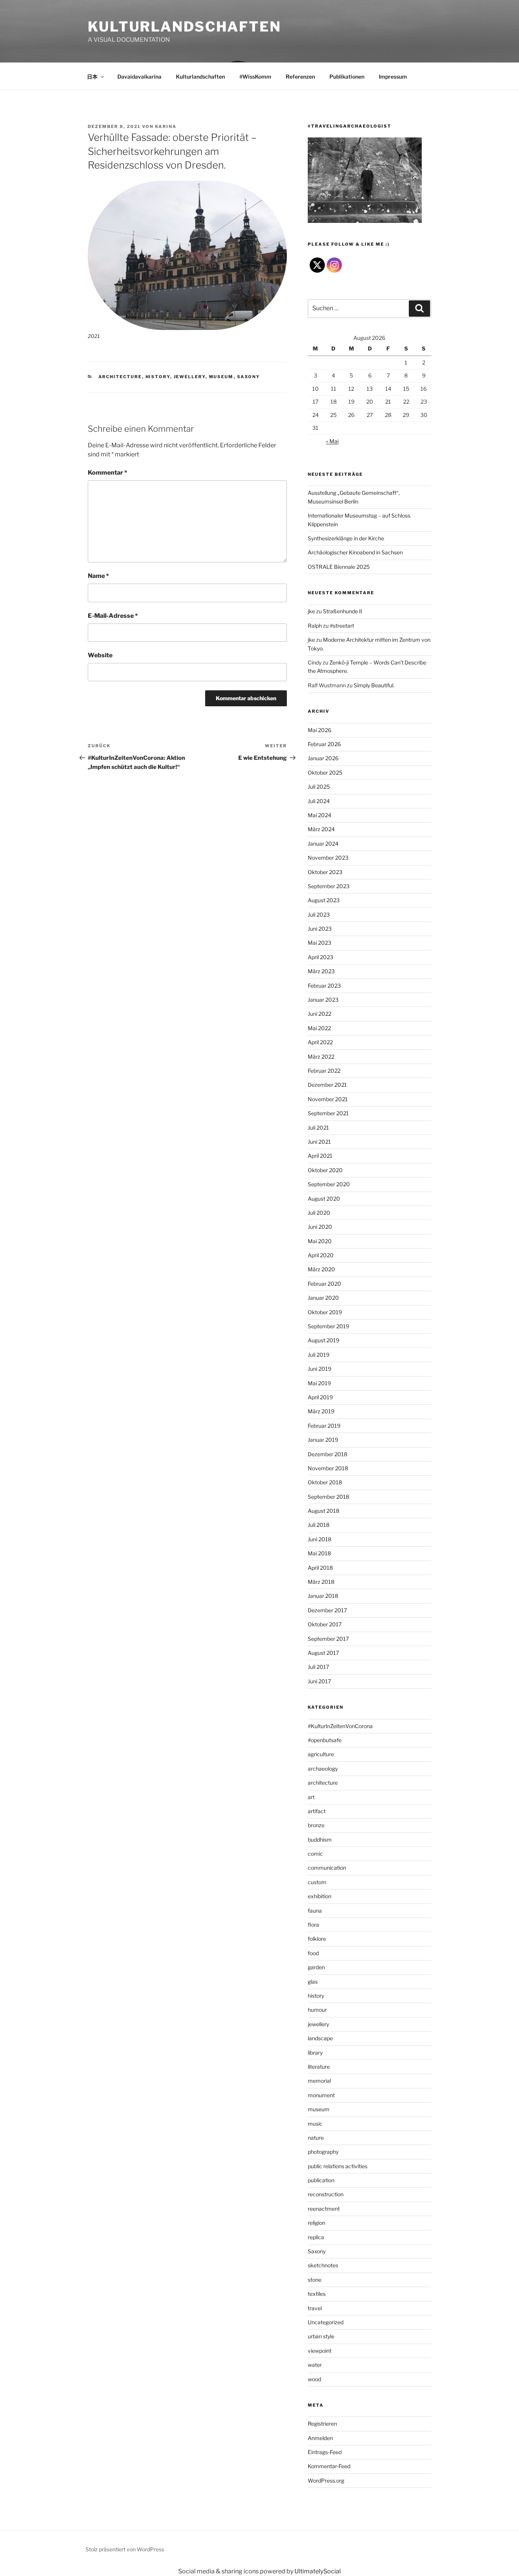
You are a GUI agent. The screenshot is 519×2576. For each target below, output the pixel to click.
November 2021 (328, 1099)
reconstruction (326, 2194)
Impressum (393, 77)
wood (314, 2379)
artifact (317, 1811)
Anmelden (320, 2438)
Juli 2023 (319, 915)
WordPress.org (326, 2481)
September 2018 (328, 1497)
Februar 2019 (324, 1426)
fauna (315, 1911)
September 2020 (329, 1184)
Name (98, 576)
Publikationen (347, 77)
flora (313, 1925)
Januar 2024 (323, 844)
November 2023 (328, 858)
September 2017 (328, 1639)
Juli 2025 (319, 787)
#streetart (342, 626)
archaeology (323, 1769)
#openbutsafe (325, 1740)
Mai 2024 (320, 815)
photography (323, 2152)
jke (311, 611)
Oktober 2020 (325, 1170)
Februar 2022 (324, 1071)
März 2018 (321, 1582)
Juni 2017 (319, 1681)
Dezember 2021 (327, 1085)
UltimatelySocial (318, 2571)
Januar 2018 (323, 1596)
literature (319, 2067)
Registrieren (322, 2424)
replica (316, 2237)
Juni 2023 (320, 929)
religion (316, 2223)
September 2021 (328, 1113)
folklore (317, 1939)
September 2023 (329, 886)
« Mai (332, 441)
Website (100, 655)
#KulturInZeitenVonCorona (340, 1726)
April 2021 (320, 1156)
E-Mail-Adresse (113, 616)
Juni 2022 (320, 1014)
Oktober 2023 (325, 872)
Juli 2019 (319, 1355)
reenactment (324, 2209)
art (311, 1797)
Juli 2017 (318, 1667)
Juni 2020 (320, 1227)
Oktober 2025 (325, 773)
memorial (319, 2081)
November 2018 (328, 1468)
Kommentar (108, 473)
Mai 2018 (319, 1553)
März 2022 (321, 1057)
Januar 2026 (323, 758)
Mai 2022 (319, 1028)
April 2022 (320, 1042)
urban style (321, 2336)
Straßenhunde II (343, 611)
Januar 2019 (323, 1440)
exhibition (320, 1896)
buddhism (320, 1840)
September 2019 (328, 1326)
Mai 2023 (320, 943)
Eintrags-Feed (325, 2452)
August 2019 (324, 1340)
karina (166, 126)
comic (315, 1854)
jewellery (190, 377)
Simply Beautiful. (374, 685)
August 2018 (324, 1511)
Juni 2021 (319, 1142)
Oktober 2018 (325, 1482)
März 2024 (321, 829)
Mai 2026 (320, 730)
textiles (317, 2294)
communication (327, 1868)
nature (316, 2138)
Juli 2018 (319, 1525)
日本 (92, 77)
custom (317, 1882)
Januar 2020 (323, 1298)
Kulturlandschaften (184, 27)
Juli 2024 (319, 801)
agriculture (321, 1754)
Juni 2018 (320, 1539)
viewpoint (320, 2351)
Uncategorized (326, 2322)
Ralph (315, 626)
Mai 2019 (319, 1383)
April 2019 (320, 1397)
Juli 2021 (318, 1128)
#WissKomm (255, 77)
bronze (316, 1825)
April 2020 (321, 1255)
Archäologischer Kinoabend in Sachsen (355, 552)
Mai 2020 (320, 1241)
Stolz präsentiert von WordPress (125, 2549)
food (313, 1953)
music (315, 2124)
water (315, 2365)
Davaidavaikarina (139, 77)
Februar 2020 (324, 1284)
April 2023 (320, 957)
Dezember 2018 (328, 1454)
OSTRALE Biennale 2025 (339, 567)
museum (221, 377)
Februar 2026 (324, 744)
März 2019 (321, 1411)
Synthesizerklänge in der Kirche (346, 538)
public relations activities (338, 2166)
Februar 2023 (324, 986)
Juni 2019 (320, 1369)
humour (317, 2010)
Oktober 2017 (325, 1624)
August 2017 (323, 1653)
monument (321, 2095)
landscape (320, 2038)
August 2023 (324, 900)
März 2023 (321, 971)
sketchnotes (323, 2265)
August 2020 (324, 1199)
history (158, 377)
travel (315, 2308)
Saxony (249, 377)
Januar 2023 (323, 1000)
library (315, 2053)
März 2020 (321, 1269)
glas (313, 1982)
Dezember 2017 (327, 1610)
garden (316, 1967)
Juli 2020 (319, 1213)
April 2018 (320, 1568)
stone (315, 2280)
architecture (120, 377)
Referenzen (300, 77)
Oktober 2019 (325, 1312)
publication (321, 2180)
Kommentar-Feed (329, 2466)
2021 (94, 336)
